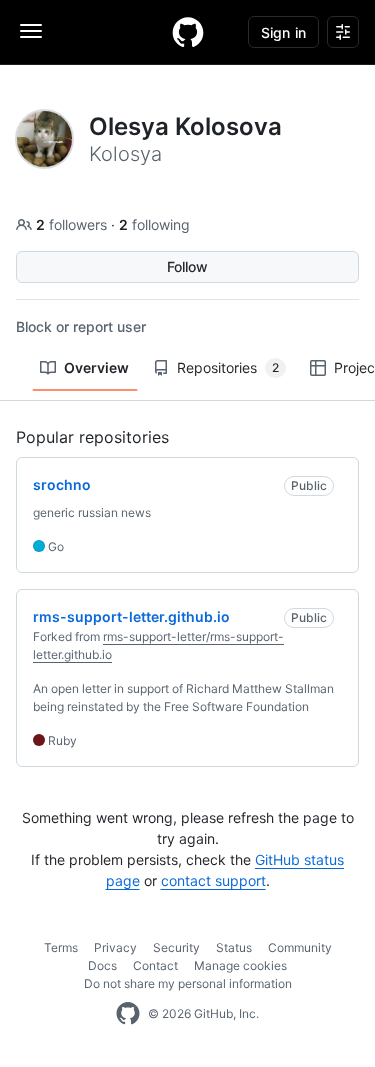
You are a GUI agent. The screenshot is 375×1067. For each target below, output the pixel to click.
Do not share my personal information (188, 983)
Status (234, 947)
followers (73, 224)
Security (176, 947)
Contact (155, 965)
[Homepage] (188, 32)
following (154, 224)
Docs (102, 965)
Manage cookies (240, 965)
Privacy (115, 947)
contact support (213, 880)
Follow (187, 266)
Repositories (228, 367)
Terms (61, 947)
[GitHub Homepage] (128, 1014)
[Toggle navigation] (31, 31)
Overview (96, 367)
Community (300, 947)
